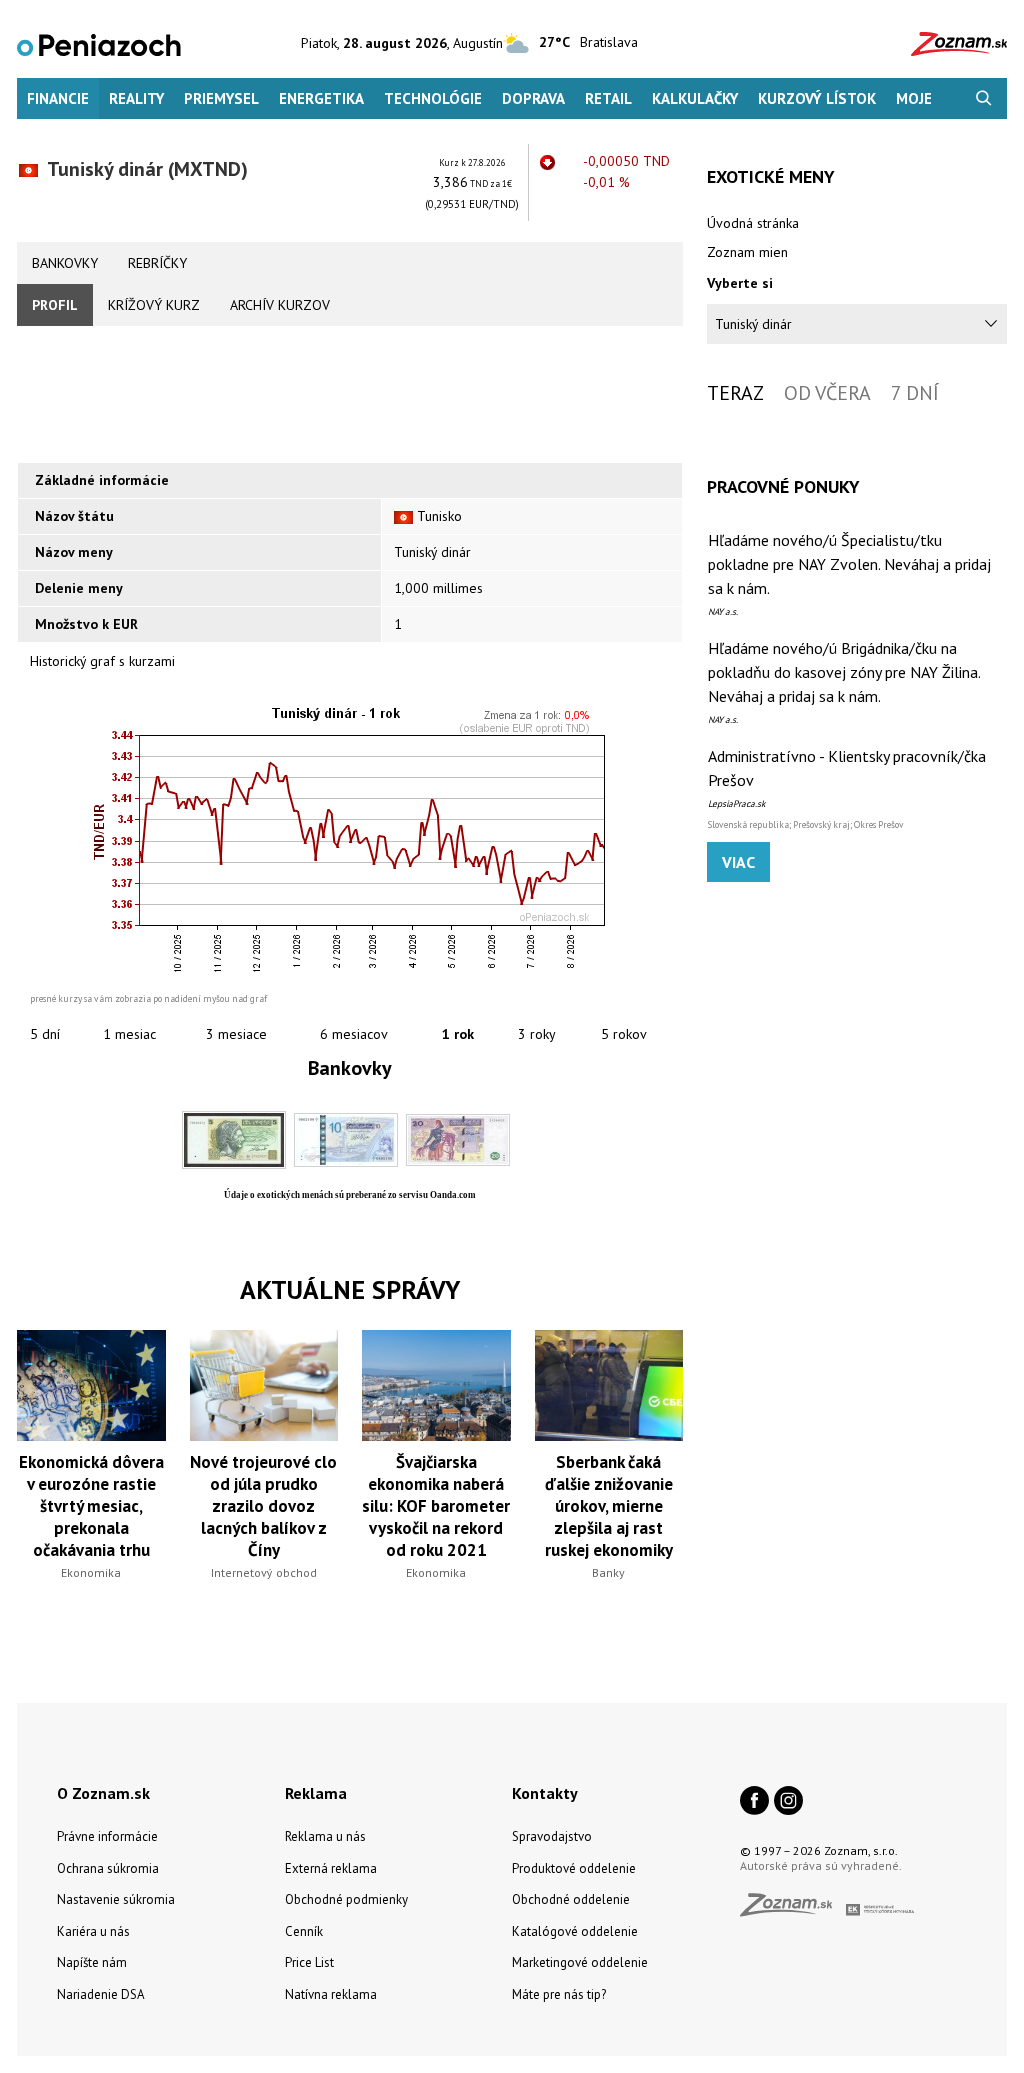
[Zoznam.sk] (793, 1910)
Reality (136, 98)
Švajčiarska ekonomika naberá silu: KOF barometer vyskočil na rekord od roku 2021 (436, 1506)
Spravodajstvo (552, 1836)
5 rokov (624, 1034)
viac (738, 862)
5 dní (45, 1034)
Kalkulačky (695, 98)
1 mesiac (129, 1034)
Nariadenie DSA (101, 1994)
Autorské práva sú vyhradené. (821, 1865)
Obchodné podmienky (346, 1899)
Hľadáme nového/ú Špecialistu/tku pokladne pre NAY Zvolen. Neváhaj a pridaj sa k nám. (849, 564)
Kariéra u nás (93, 1931)
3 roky (537, 1034)
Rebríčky (157, 263)
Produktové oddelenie (574, 1868)
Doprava (533, 98)
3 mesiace (236, 1034)
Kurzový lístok (817, 98)
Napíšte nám (92, 1962)
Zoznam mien (747, 252)
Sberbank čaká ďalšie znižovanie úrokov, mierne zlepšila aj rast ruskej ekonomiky (609, 1506)
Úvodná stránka (753, 223)
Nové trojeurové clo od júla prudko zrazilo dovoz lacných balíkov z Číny (263, 1506)
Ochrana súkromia (108, 1868)
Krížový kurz (154, 305)
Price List (309, 1962)
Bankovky (65, 263)
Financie (58, 98)
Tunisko (439, 516)
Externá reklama (331, 1868)
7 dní (915, 393)
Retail (608, 98)
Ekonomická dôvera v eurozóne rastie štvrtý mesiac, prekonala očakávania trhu (91, 1506)
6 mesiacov (354, 1034)
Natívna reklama (331, 1994)
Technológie (433, 98)
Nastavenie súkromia (116, 1899)
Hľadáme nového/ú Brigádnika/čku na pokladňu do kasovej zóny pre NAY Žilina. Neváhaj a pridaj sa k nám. (844, 672)
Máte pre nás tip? (559, 1994)
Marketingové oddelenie (580, 1962)
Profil (55, 305)
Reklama (316, 1793)
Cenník (304, 1931)
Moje (914, 98)
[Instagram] (788, 1802)
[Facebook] (754, 1802)
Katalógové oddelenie (575, 1931)
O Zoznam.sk (103, 1793)
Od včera (827, 393)
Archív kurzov (280, 305)
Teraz (735, 393)
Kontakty (545, 1793)
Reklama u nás (325, 1836)
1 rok (458, 1034)
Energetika (321, 98)
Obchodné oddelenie (571, 1899)
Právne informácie (107, 1836)
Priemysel (221, 98)
